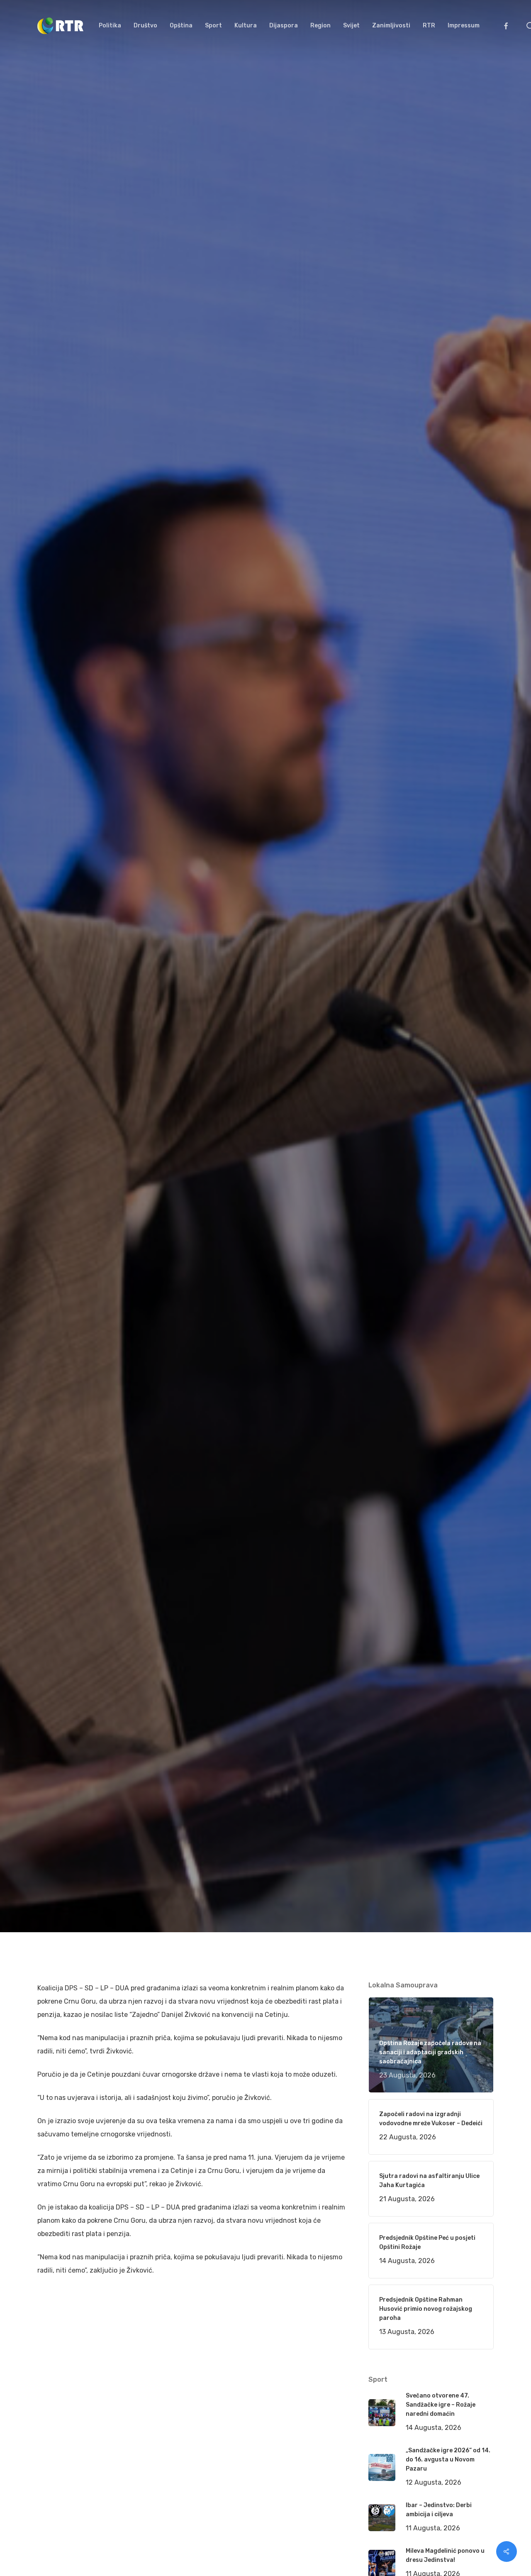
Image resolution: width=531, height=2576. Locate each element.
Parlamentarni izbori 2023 (176, 1074)
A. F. (54, 1074)
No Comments (462, 1014)
